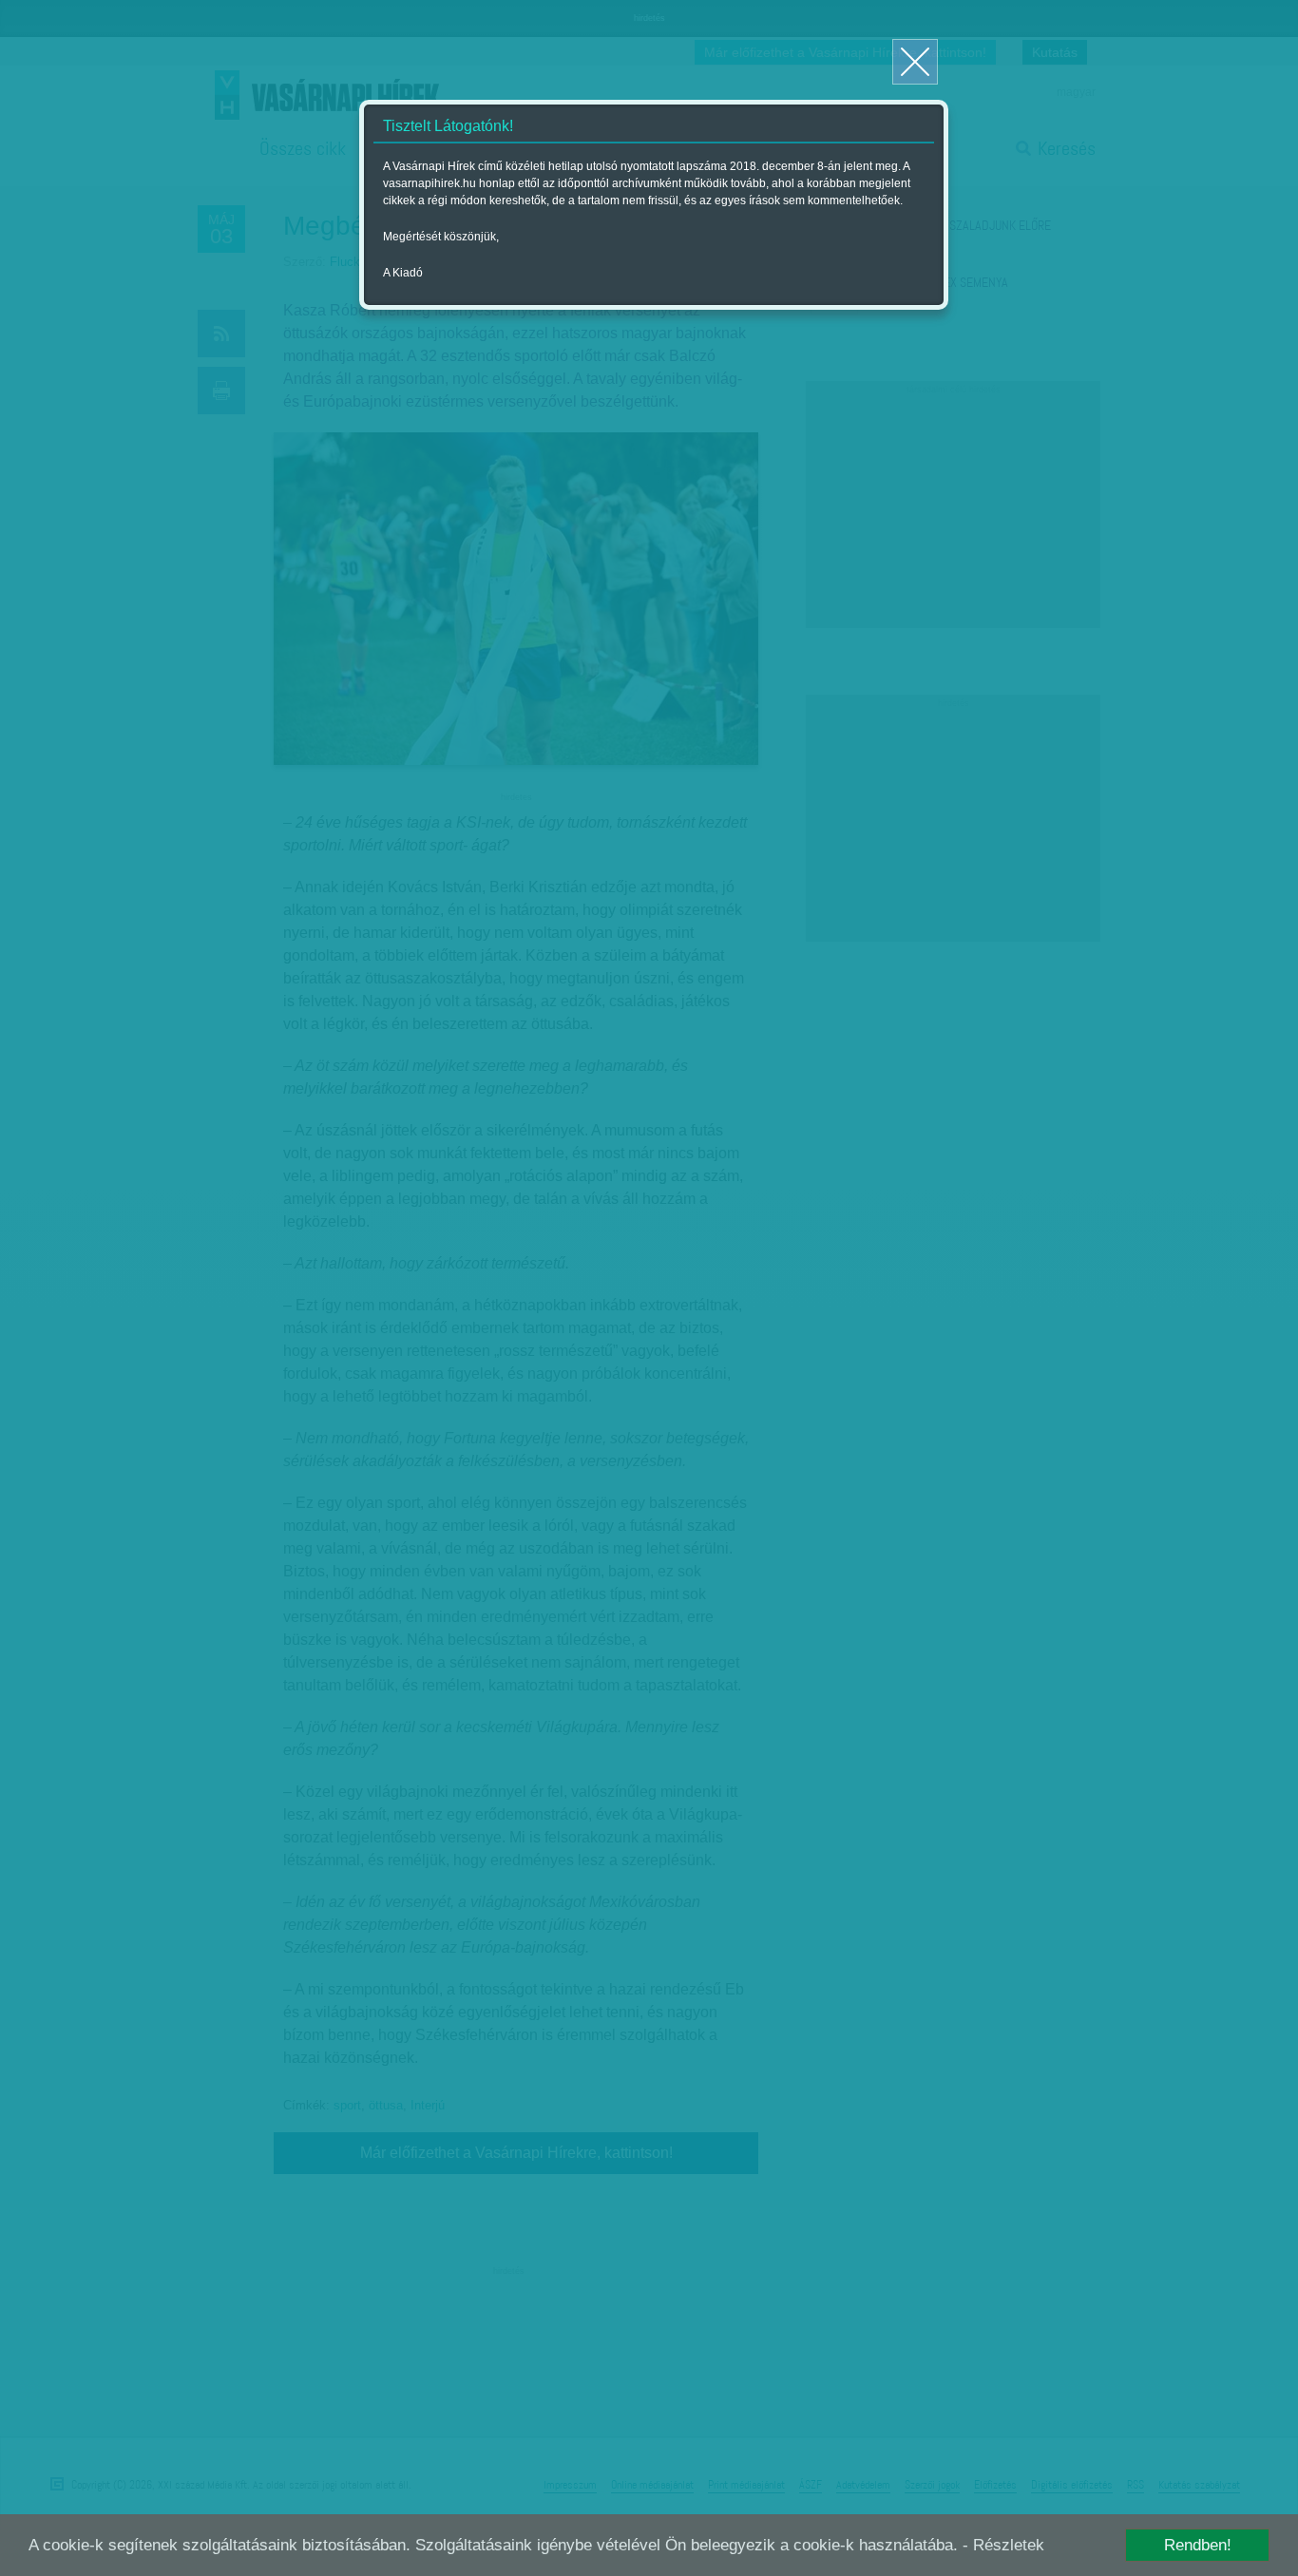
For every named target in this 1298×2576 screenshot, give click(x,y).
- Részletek (1003, 2545)
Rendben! (1198, 2545)
